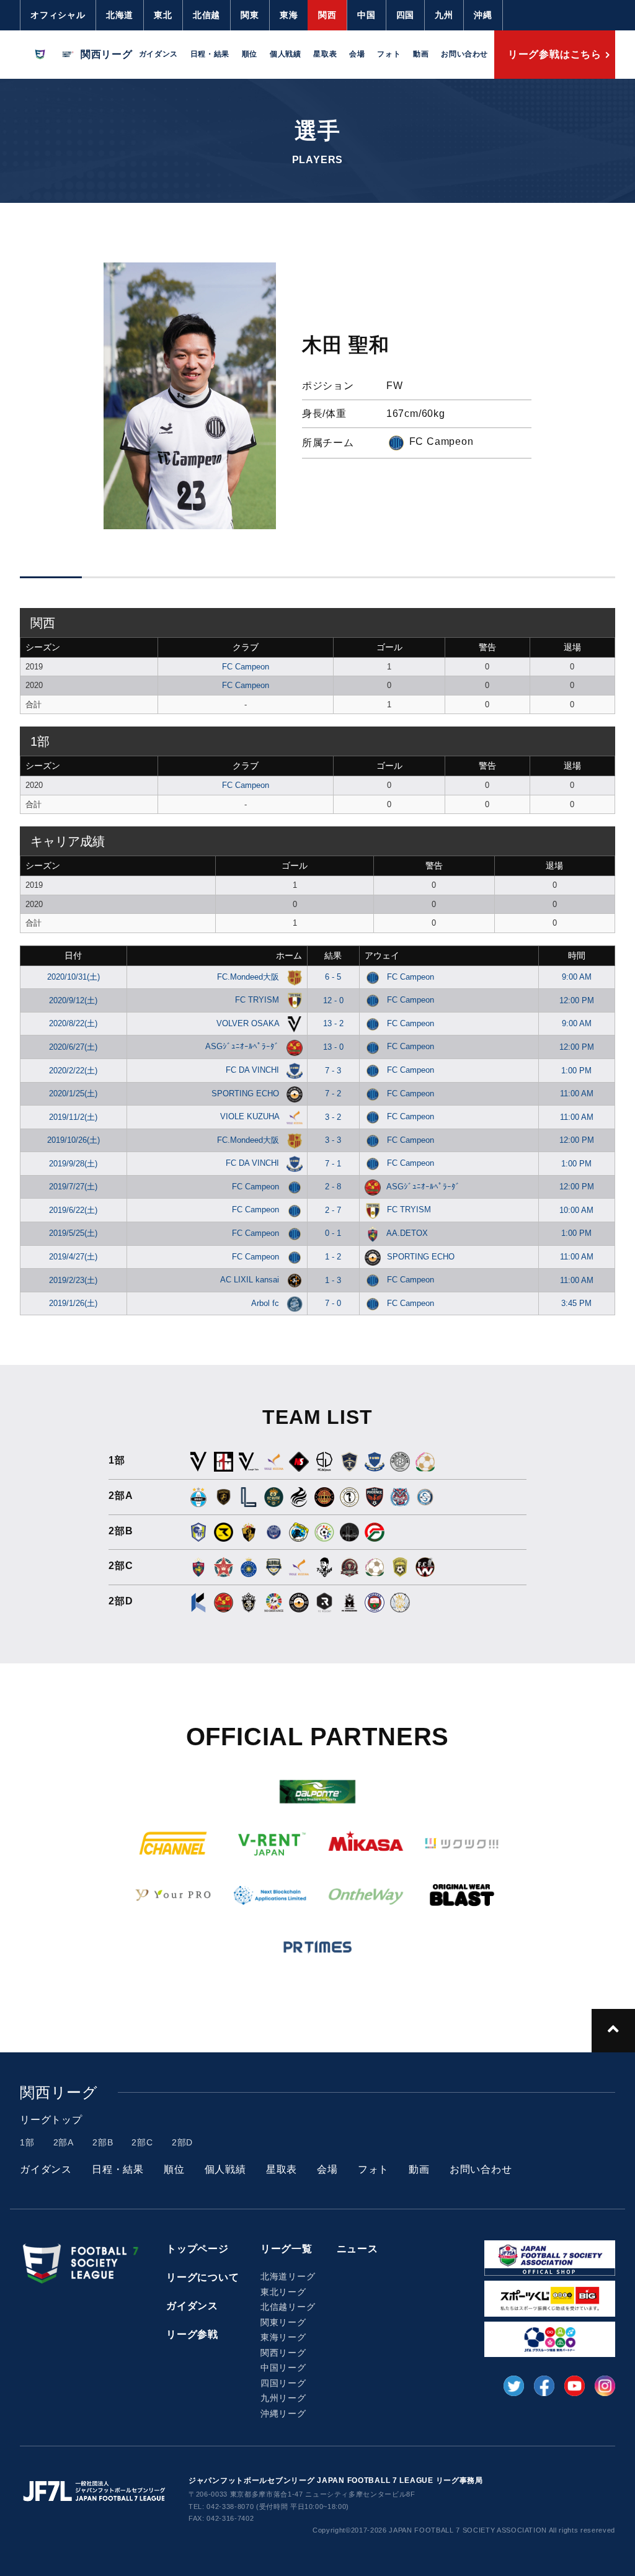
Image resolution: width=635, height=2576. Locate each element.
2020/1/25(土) (73, 1093)
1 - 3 (333, 1280)
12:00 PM (577, 1000)
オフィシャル (58, 15)
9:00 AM (577, 977)
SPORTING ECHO (246, 1093)
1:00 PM (576, 1071)
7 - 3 (333, 1071)
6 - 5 (333, 977)
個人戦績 (285, 54)
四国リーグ (283, 2383)
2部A (64, 2142)
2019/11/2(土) (73, 1117)
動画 (421, 54)
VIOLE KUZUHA (251, 1116)
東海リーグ (283, 2337)
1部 (27, 2142)
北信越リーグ (288, 2307)
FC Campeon (246, 667)
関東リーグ (283, 2322)
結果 (333, 955)
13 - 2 (333, 1023)
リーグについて (203, 2277)
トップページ (198, 2249)
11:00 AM (577, 1093)
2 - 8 (333, 1187)
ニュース (357, 2249)
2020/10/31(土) (73, 977)
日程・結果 (210, 54)
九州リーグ (283, 2398)
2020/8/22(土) (73, 1023)
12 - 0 (333, 1000)
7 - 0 (333, 1303)
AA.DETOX (407, 1233)
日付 (73, 955)
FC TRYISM (258, 1000)
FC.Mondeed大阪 (249, 977)
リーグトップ (51, 2120)
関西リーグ (283, 2353)
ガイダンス (158, 54)
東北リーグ (283, 2292)
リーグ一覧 (286, 2249)
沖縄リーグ (283, 2413)
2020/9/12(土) (73, 1000)
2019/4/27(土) (73, 1257)
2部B (103, 2142)
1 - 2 (333, 1257)
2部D (182, 2142)
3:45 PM (576, 1303)
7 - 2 (333, 1093)
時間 (577, 955)
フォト (389, 54)
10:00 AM (576, 1210)
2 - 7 (333, 1210)
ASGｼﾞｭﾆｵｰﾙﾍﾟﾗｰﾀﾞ (243, 1046)
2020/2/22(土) (73, 1071)
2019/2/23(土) (73, 1280)
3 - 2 (333, 1117)
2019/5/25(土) (73, 1233)
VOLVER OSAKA (249, 1023)
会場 (357, 54)
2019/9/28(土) (73, 1164)
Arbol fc (266, 1303)
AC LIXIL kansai (251, 1280)
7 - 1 (333, 1164)
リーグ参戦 (192, 2334)
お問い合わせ (464, 54)
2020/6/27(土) (73, 1047)
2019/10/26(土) (73, 1140)
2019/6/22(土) (73, 1210)
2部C (142, 2142)
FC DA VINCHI (254, 1070)
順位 (250, 54)
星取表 (325, 54)
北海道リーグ (288, 2276)
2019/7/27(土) (73, 1187)
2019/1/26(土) (73, 1303)
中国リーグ (283, 2368)
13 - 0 (333, 1047)
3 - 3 (333, 1140)
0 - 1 (333, 1233)
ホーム (289, 955)
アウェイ (382, 955)
